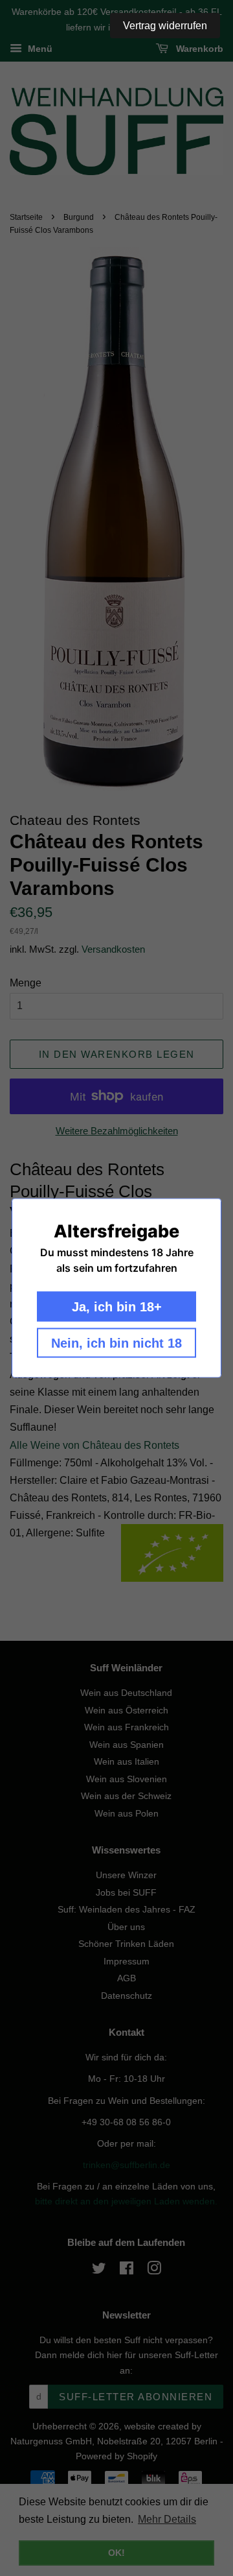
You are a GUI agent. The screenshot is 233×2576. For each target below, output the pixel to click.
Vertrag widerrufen (165, 26)
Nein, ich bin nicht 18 (116, 1343)
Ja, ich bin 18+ (117, 1307)
